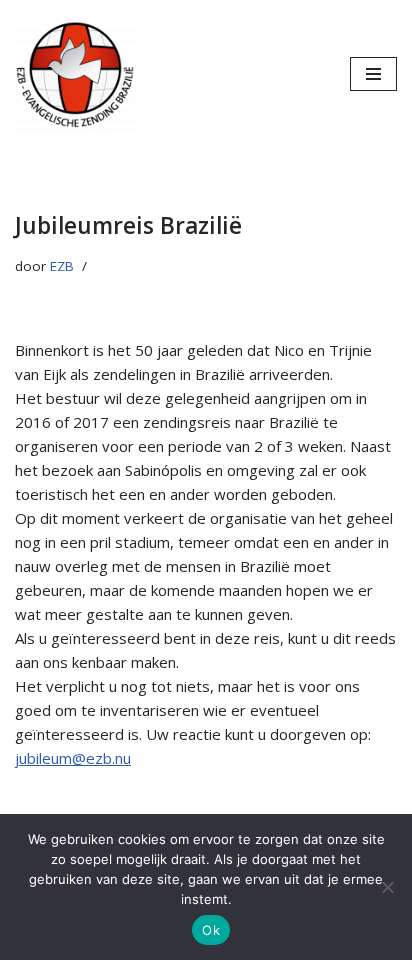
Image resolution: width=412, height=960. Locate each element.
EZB (62, 266)
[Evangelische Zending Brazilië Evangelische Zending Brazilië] (75, 74)
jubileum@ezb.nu (73, 758)
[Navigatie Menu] (373, 74)
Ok (211, 930)
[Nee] (387, 887)
